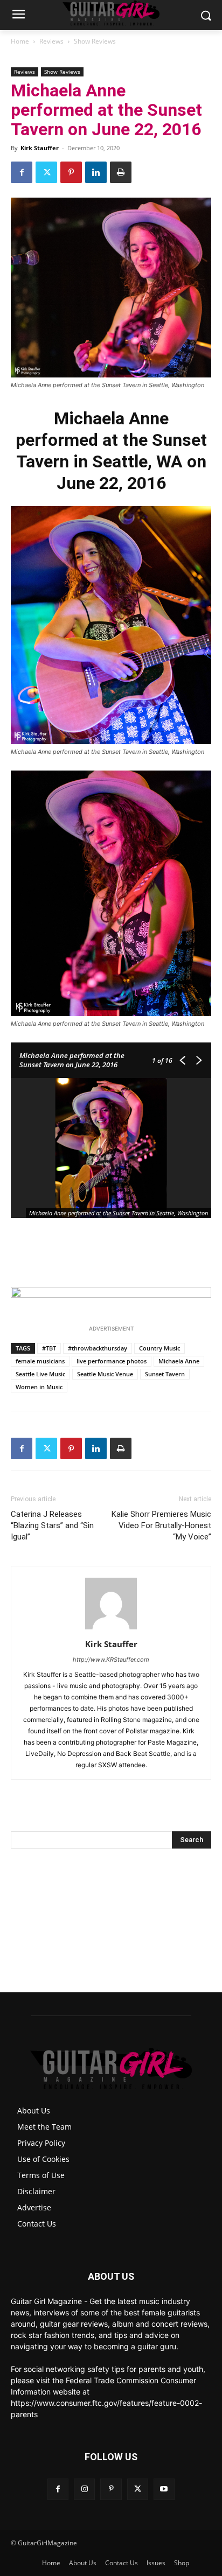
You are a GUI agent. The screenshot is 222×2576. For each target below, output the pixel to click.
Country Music (159, 1348)
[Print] (121, 172)
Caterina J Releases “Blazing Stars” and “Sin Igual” (52, 1525)
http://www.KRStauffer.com (111, 1660)
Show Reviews (95, 41)
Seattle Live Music (40, 1374)
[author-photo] (111, 1629)
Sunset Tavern (165, 1374)
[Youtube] (164, 2489)
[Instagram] (84, 2489)
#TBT (49, 1348)
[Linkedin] (96, 172)
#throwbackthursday (98, 1348)
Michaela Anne (179, 1361)
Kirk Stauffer (40, 148)
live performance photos (112, 1361)
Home (20, 41)
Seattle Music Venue (105, 1374)
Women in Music (39, 1387)
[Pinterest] (71, 172)
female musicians (40, 1361)
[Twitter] (46, 172)
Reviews (51, 41)
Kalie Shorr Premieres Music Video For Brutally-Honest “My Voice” (161, 1525)
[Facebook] (22, 172)
